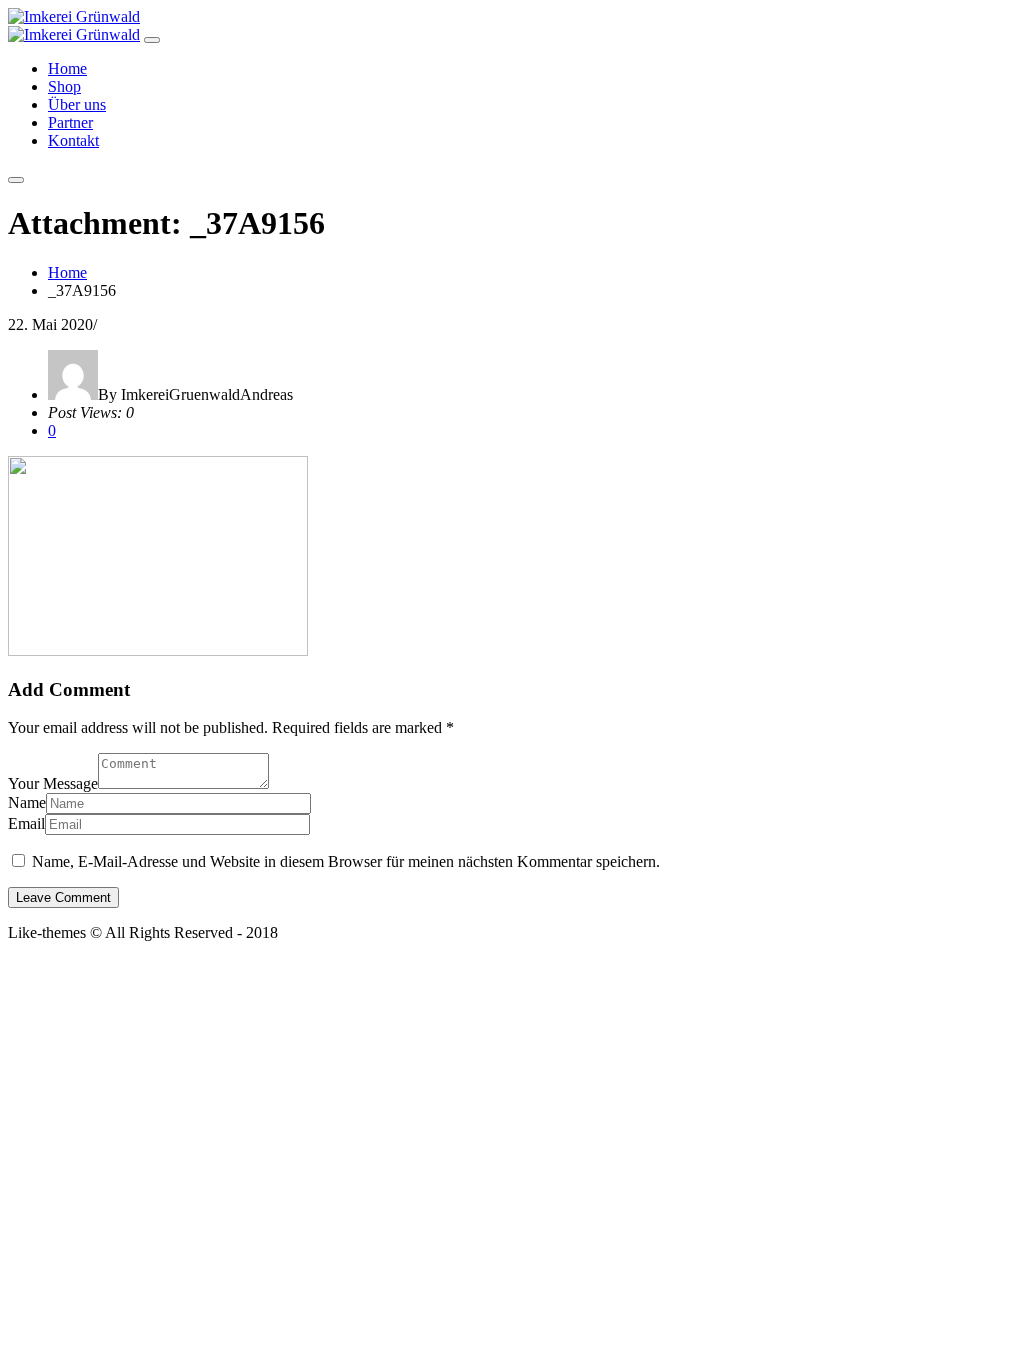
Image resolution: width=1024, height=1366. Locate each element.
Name (27, 802)
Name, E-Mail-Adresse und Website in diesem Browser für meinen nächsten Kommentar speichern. (346, 861)
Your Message (53, 783)
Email (26, 823)
